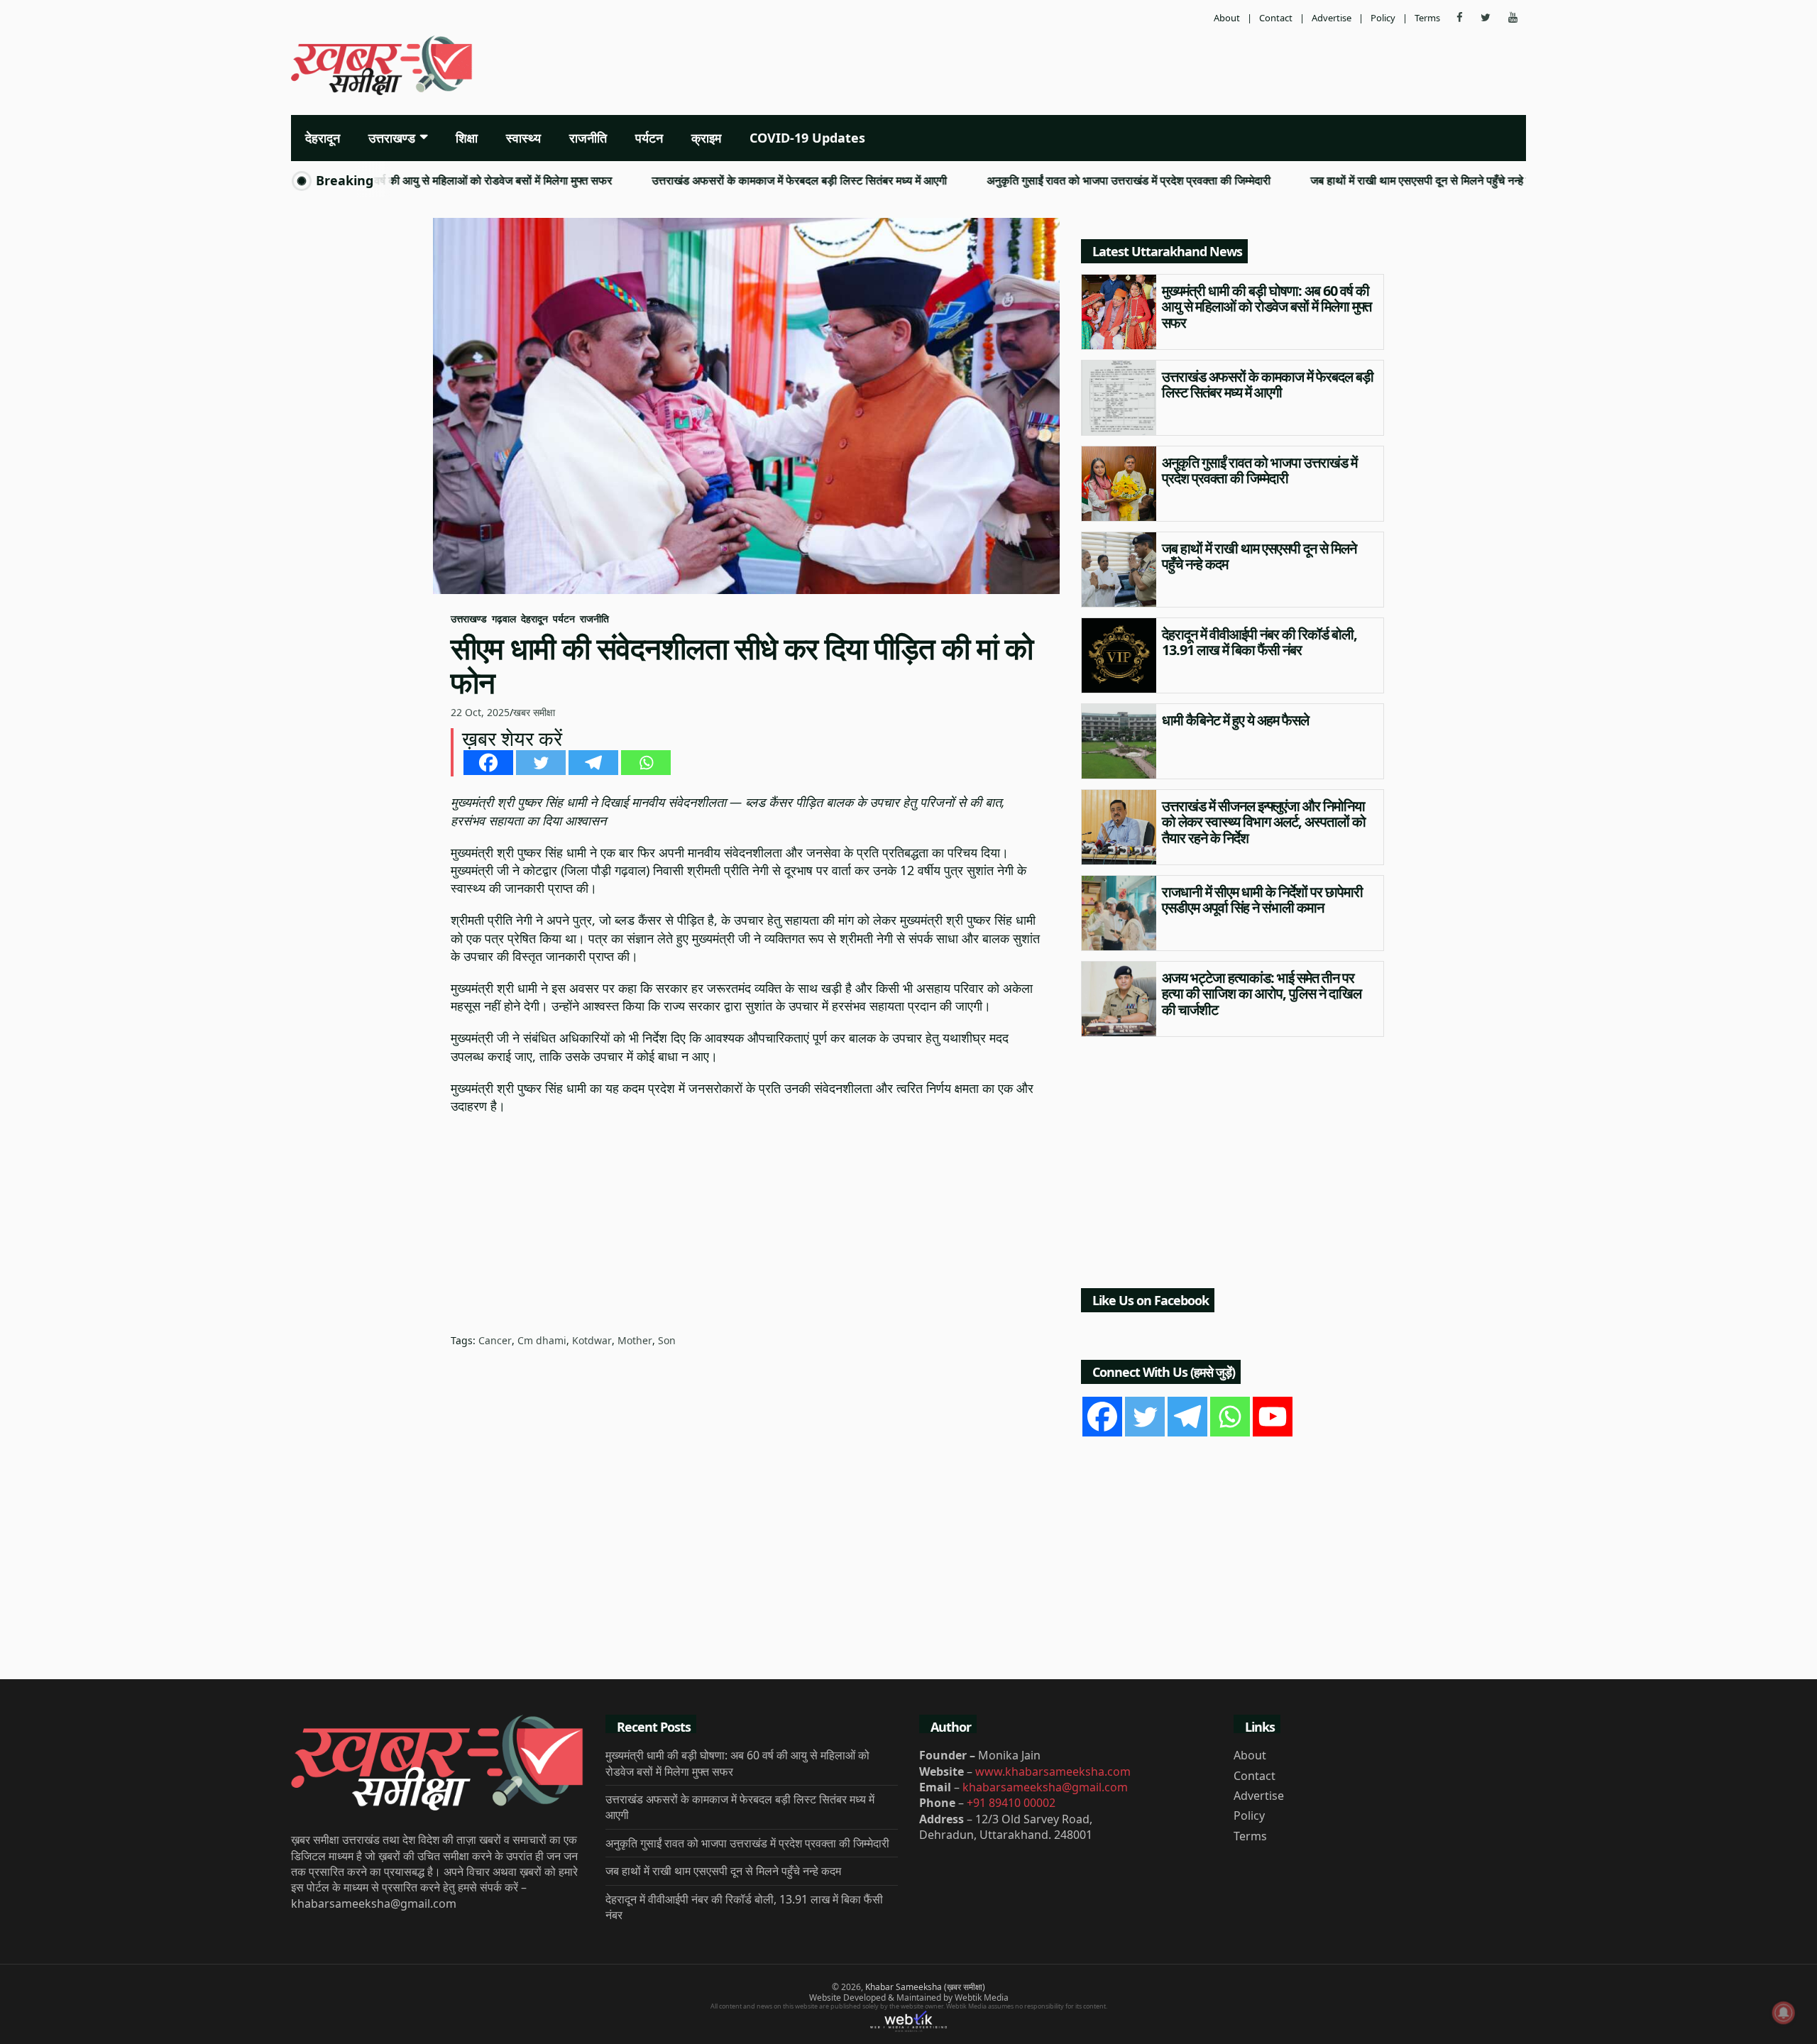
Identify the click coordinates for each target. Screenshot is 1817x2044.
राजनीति (588, 138)
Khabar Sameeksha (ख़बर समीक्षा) (925, 1987)
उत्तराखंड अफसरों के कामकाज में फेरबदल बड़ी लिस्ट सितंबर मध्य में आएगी (742, 181)
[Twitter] (541, 763)
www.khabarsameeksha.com (1053, 1771)
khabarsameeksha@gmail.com (1045, 1787)
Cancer (495, 1340)
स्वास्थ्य (523, 138)
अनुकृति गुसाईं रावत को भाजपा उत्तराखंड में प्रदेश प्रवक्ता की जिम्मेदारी (1071, 181)
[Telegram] (593, 763)
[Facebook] (488, 763)
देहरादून (323, 138)
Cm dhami (542, 1340)
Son (667, 1340)
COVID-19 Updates (807, 138)
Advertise (1332, 18)
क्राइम (706, 138)
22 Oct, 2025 (480, 712)
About (1227, 18)
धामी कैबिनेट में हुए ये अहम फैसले (1235, 720)
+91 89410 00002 (1011, 1803)
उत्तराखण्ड (392, 138)
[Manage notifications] (1784, 2013)
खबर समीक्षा (534, 712)
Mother (635, 1340)
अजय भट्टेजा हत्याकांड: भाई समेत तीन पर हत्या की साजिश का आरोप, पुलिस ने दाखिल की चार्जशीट (1262, 994)
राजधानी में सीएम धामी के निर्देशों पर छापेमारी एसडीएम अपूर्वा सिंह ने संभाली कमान (1262, 900)
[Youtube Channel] (1273, 1417)
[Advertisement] (1118, 67)
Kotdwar (592, 1340)
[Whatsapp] (646, 763)
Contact (1276, 18)
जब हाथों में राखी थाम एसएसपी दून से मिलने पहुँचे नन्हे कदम (1371, 181)
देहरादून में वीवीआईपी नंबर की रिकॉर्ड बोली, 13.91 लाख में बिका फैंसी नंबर (1259, 642)
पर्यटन (649, 138)
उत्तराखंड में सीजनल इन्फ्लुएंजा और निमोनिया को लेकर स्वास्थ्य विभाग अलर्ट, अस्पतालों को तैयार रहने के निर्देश (1264, 822)
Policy (1383, 18)
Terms (1427, 18)
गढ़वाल (504, 619)
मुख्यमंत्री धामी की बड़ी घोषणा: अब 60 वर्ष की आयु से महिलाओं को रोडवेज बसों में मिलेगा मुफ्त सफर (1267, 307)
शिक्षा (467, 138)
